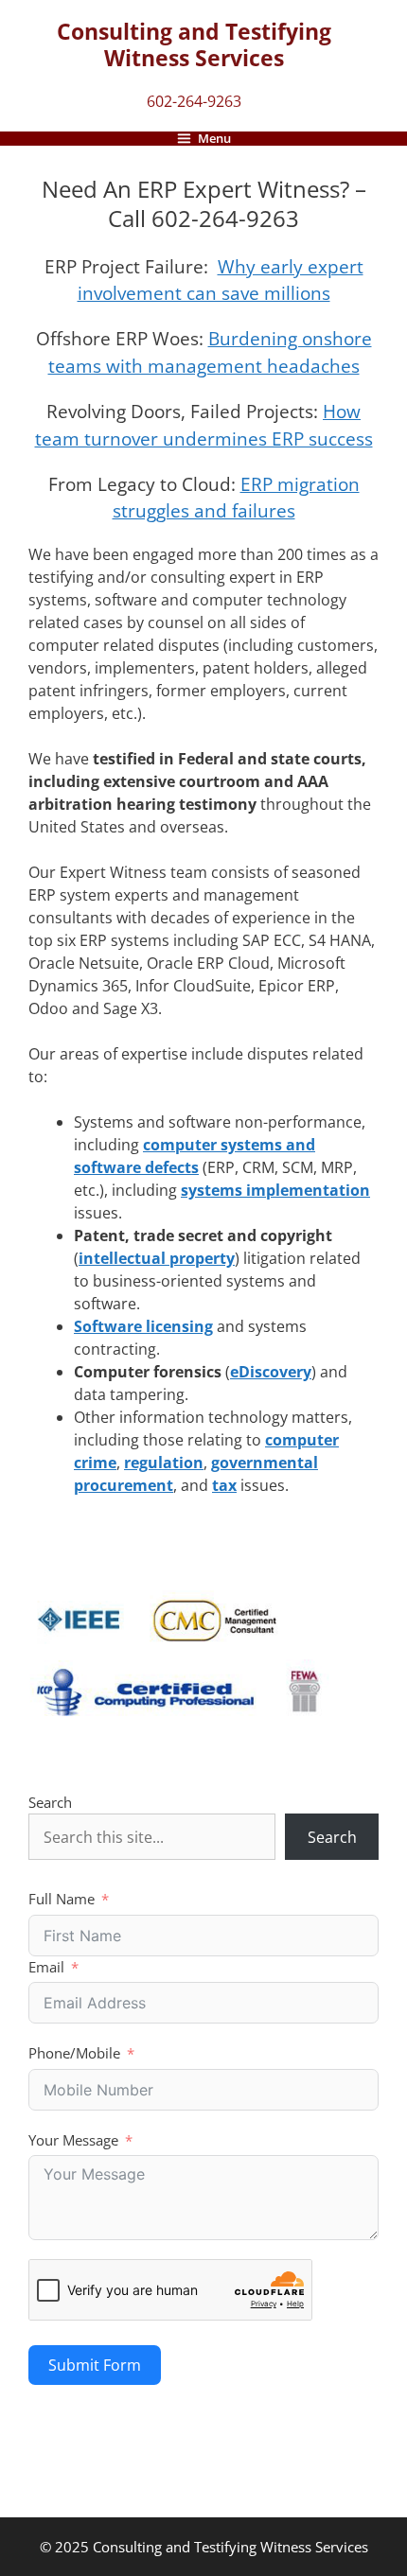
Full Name (62, 1899)
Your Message (73, 2140)
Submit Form (95, 2365)
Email (46, 1967)
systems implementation (275, 1190)
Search (50, 1802)
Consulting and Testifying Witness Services (194, 44)
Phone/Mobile (74, 2053)
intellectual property (157, 1258)
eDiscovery (271, 1372)
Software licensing (143, 1326)
